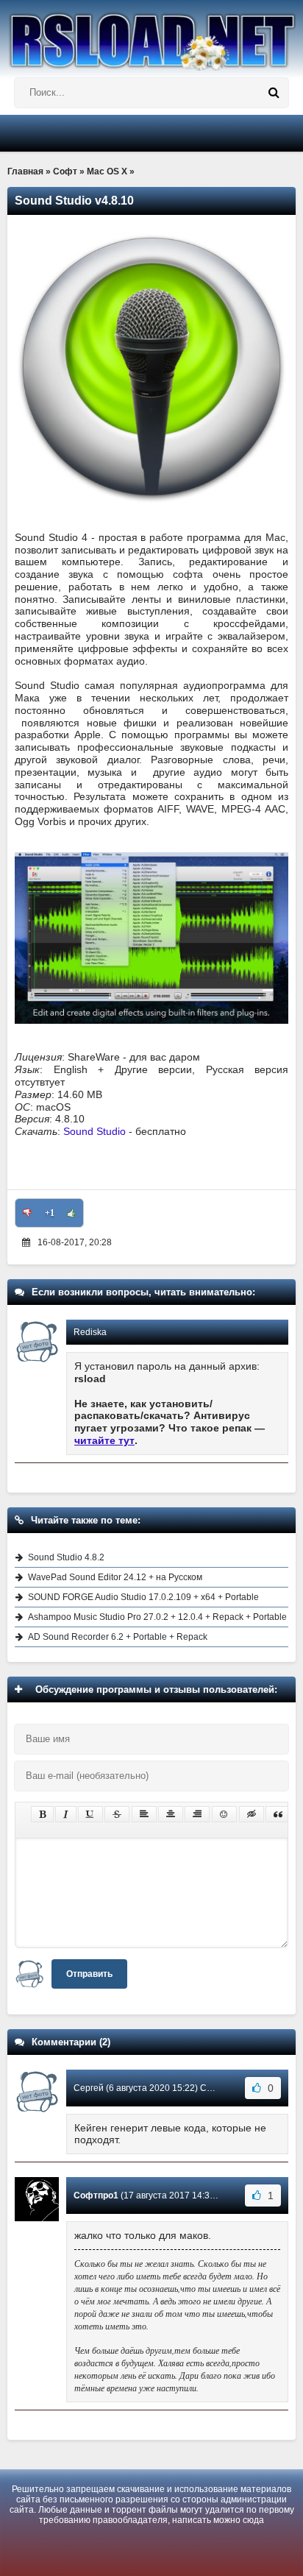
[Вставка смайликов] (224, 1814)
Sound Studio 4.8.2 (66, 1557)
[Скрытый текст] (252, 1814)
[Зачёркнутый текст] (117, 1814)
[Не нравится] (27, 1213)
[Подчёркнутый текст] (90, 1814)
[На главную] (151, 35)
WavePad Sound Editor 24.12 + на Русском (115, 1577)
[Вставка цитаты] (278, 1814)
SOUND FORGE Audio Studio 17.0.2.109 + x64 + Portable (143, 1597)
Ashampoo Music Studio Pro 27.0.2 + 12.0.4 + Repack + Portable (157, 1617)
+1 (50, 1213)
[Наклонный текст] (66, 1814)
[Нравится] (71, 1213)
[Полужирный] (42, 1814)
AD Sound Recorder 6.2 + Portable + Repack (118, 1637)
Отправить (89, 1974)
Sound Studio (95, 1131)
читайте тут (104, 1440)
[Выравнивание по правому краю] (197, 1814)
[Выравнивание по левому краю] (144, 1814)
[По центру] (171, 1814)
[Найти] (274, 93)
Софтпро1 (96, 2195)
